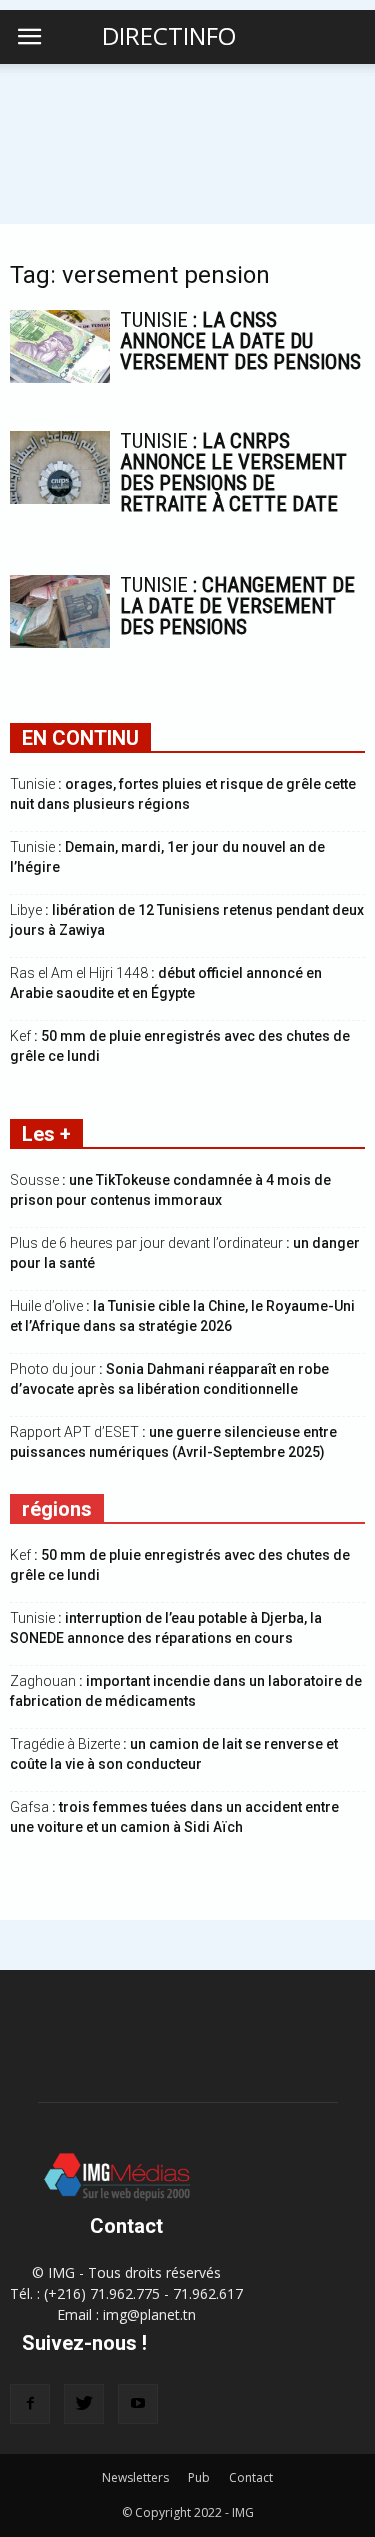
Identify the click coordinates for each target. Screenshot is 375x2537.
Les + (46, 1134)
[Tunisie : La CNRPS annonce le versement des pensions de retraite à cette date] (60, 467)
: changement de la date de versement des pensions (237, 606)
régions (57, 1509)
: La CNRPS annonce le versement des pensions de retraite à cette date (233, 472)
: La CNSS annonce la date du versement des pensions (240, 341)
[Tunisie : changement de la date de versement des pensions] (60, 611)
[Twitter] (84, 2404)
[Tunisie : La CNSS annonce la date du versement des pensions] (60, 346)
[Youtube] (138, 2404)
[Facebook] (30, 2404)
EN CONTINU (80, 738)
